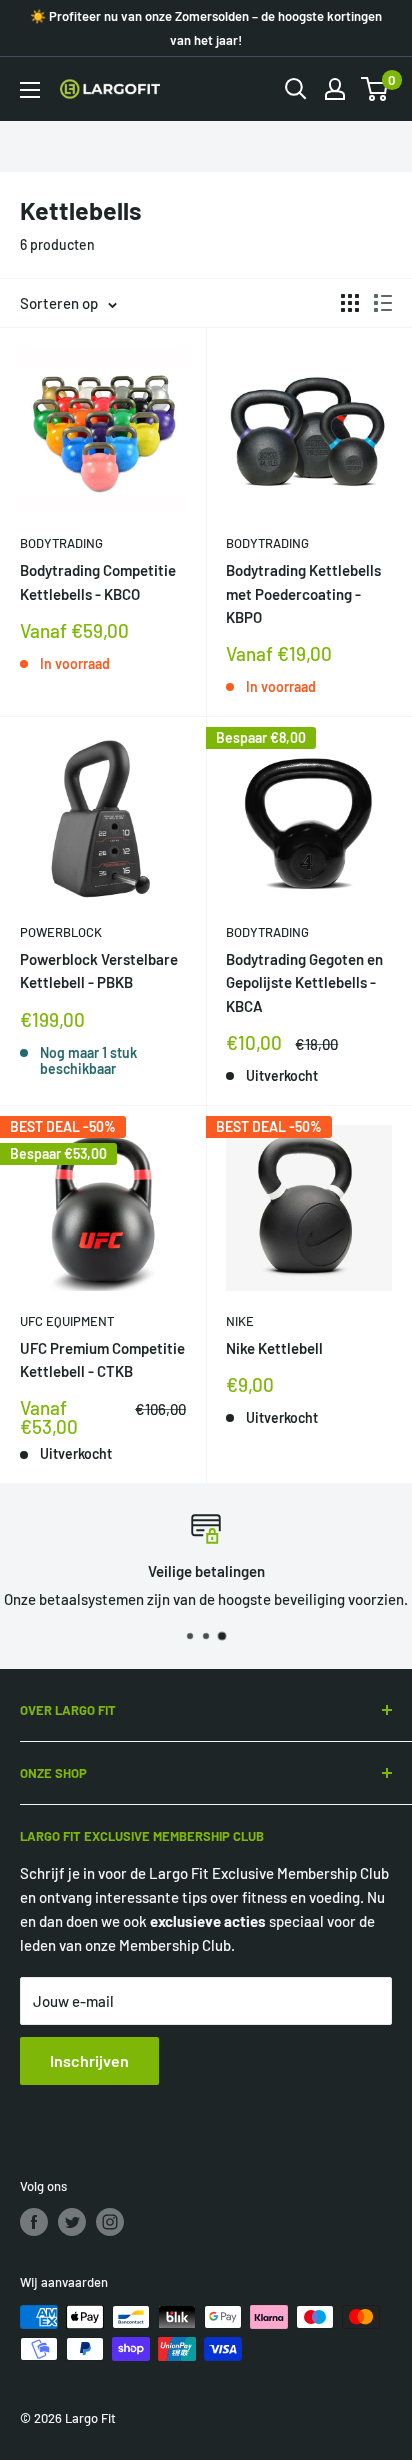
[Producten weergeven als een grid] (350, 303)
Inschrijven (89, 2060)
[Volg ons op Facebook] (34, 2222)
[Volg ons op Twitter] (72, 2222)
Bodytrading (61, 543)
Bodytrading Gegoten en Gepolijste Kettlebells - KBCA (304, 982)
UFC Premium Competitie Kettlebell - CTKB (102, 1359)
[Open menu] (30, 90)
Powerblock (61, 932)
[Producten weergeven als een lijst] (383, 303)
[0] (375, 89)
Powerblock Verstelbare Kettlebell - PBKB (99, 970)
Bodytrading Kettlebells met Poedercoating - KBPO (303, 593)
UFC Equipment (67, 1321)
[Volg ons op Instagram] (110, 2222)
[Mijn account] (335, 89)
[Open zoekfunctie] (296, 89)
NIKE (240, 1321)
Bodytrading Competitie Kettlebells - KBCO (98, 581)
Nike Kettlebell (274, 1348)
